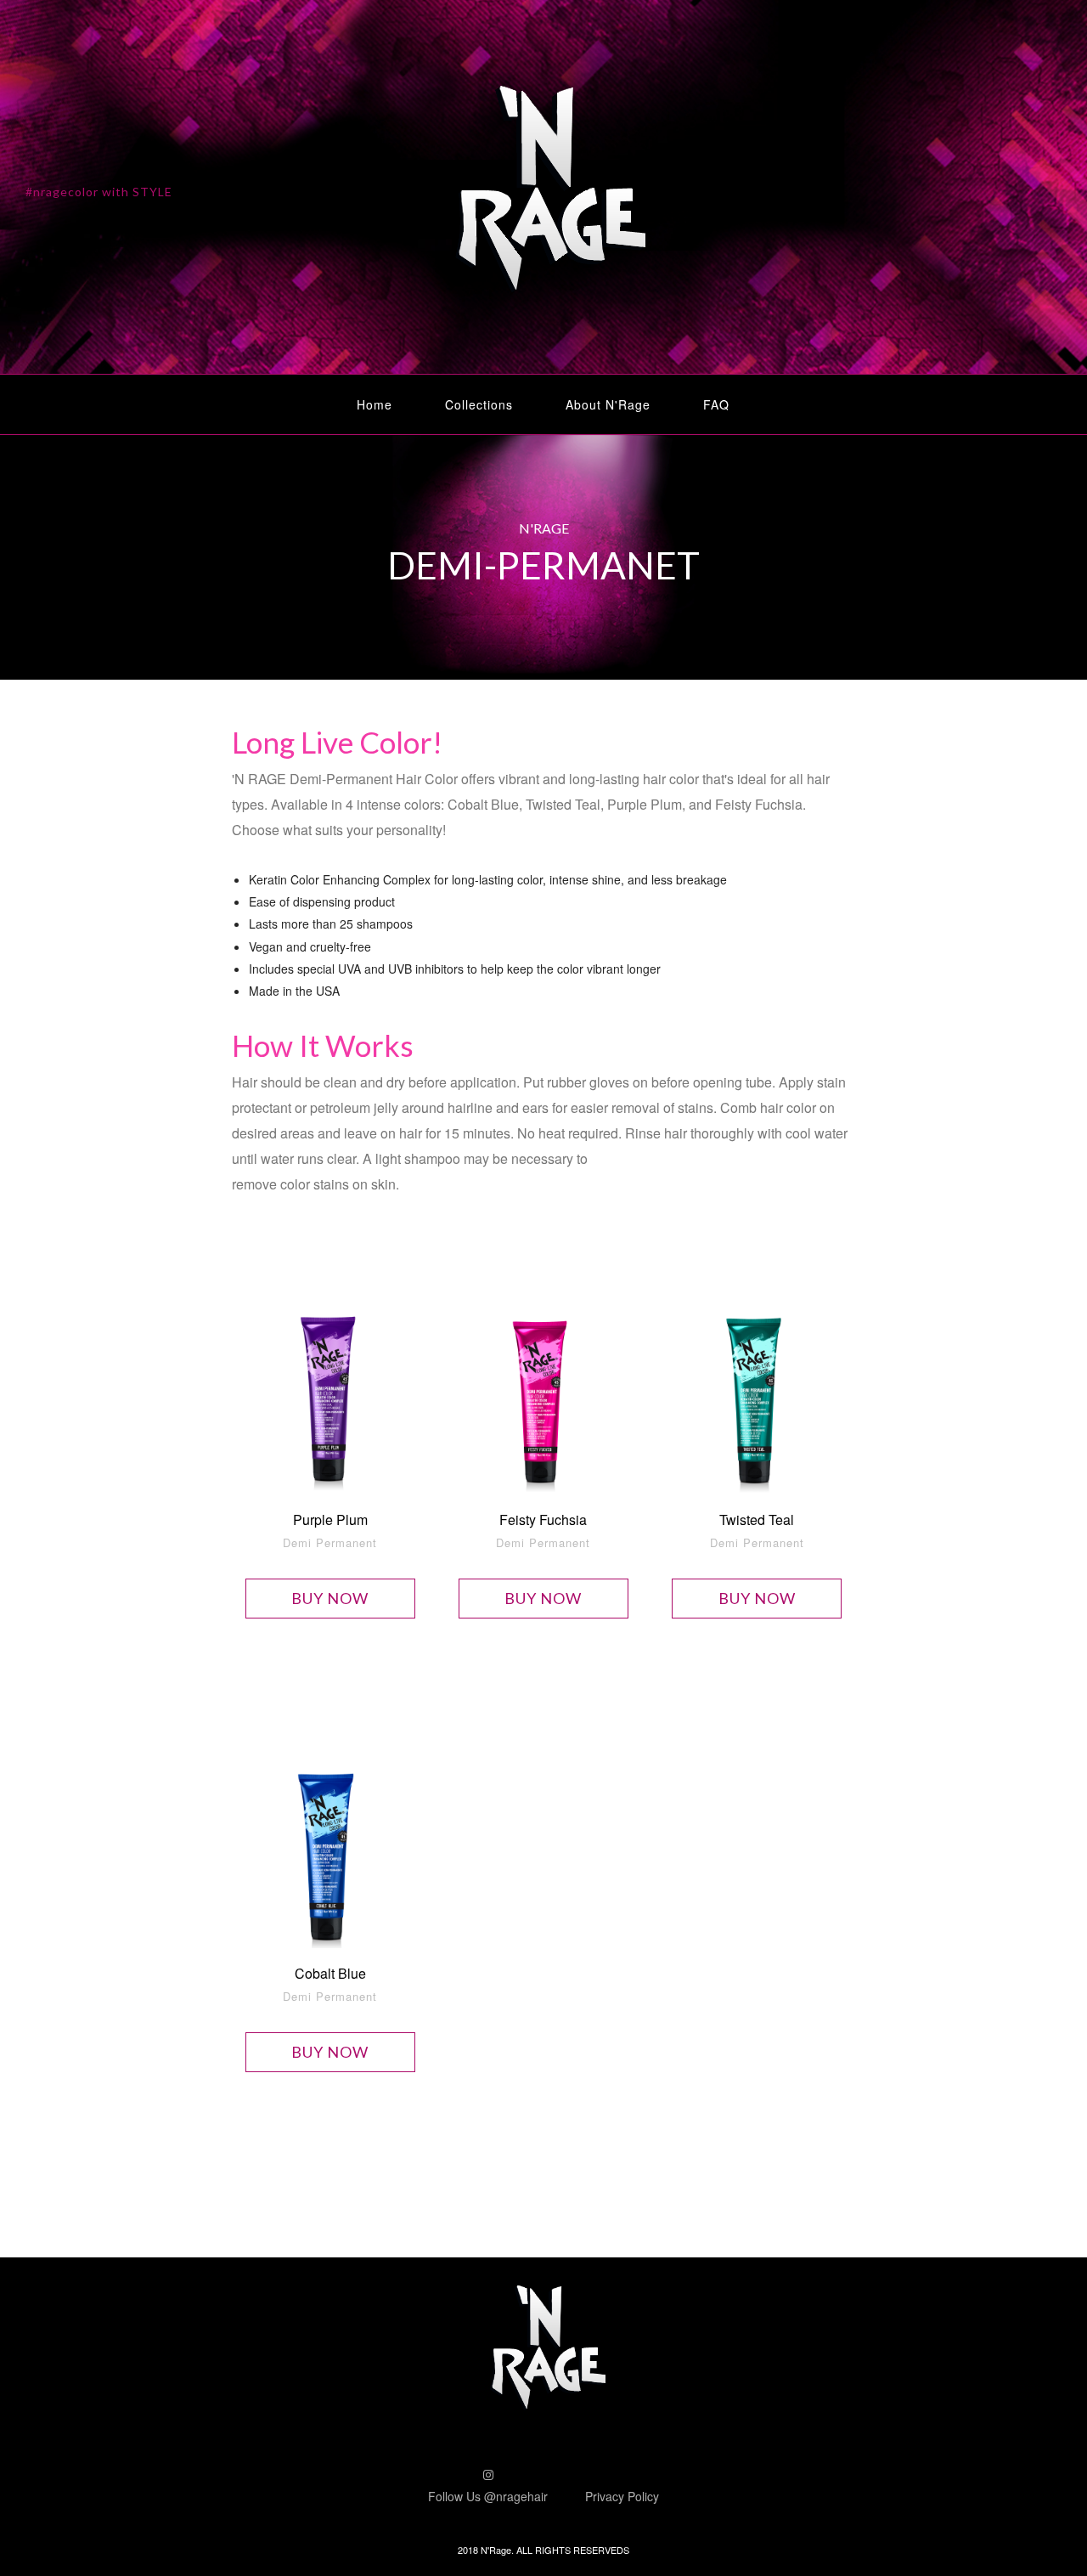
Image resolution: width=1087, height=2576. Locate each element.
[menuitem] (375, 404)
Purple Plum (330, 1520)
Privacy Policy (622, 2496)
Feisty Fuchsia (543, 1520)
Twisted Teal (757, 1520)
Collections (479, 404)
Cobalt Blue (330, 1973)
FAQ (716, 404)
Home (375, 404)
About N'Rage (608, 404)
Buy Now (330, 1598)
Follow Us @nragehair (488, 2496)
